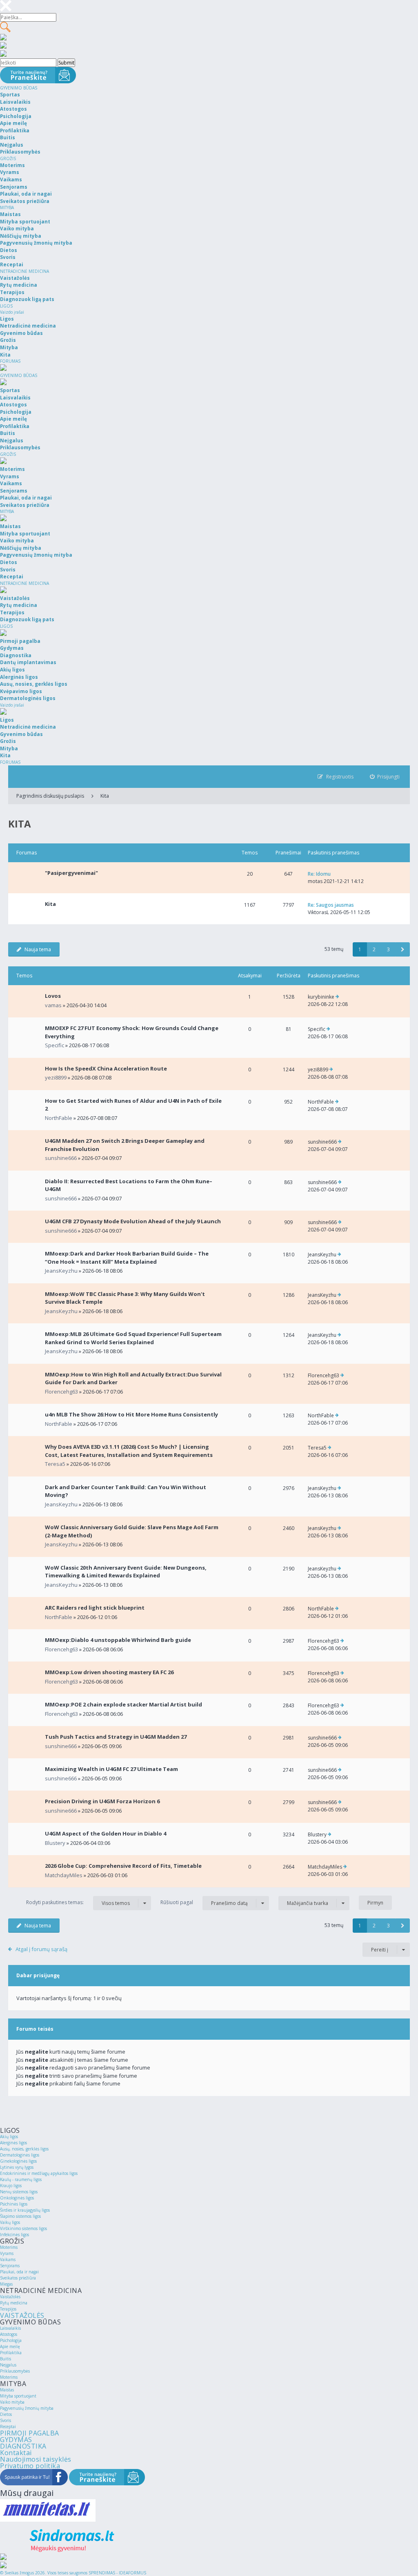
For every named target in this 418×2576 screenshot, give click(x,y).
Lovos (53, 996)
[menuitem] (385, 777)
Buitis (6, 2359)
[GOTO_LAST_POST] (337, 997)
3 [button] (388, 949)
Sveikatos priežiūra (18, 2278)
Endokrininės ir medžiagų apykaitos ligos (39, 2173)
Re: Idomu (319, 874)
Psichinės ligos (14, 2204)
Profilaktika (11, 2353)
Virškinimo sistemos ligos (23, 2228)
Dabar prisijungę (38, 1975)
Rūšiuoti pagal (204, 1902)
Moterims (9, 2247)
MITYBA (7, 207)
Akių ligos (9, 2137)
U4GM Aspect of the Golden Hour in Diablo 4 (106, 1833)
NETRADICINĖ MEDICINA (24, 271)
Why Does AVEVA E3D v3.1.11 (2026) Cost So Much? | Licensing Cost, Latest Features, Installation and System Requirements (129, 1451)
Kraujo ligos (11, 2186)
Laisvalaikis (10, 2328)
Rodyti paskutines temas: (78, 1902)
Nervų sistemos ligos (19, 2192)
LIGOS (6, 306)
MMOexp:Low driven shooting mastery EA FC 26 (109, 1672)
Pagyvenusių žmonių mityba (27, 2408)
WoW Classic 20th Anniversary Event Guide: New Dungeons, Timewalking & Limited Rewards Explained (126, 1572)
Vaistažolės (10, 2297)
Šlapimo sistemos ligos (20, 2216)
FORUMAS (10, 361)
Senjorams (10, 2266)
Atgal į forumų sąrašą (41, 1949)
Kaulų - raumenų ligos (21, 2179)
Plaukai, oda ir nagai (19, 2272)
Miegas (6, 2284)
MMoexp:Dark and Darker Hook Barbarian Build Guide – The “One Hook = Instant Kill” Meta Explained (127, 1258)
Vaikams (8, 2259)
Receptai (8, 2427)
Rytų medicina (14, 2303)
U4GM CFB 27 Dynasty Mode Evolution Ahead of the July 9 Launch (133, 1221)
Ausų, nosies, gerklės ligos (24, 2149)
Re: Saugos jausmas (331, 905)
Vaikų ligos (10, 2222)
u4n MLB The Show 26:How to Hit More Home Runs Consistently (131, 1414)
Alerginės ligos (13, 2143)
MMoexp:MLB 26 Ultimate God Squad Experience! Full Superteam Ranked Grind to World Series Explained (133, 1338)
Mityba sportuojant (18, 2396)
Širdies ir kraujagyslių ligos (25, 2210)
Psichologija (11, 2340)
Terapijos (8, 2309)
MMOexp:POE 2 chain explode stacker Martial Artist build (123, 1704)
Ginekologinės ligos (18, 2161)
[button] (403, 949)
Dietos (6, 2414)
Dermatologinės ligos (20, 2155)
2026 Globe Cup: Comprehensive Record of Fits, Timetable (123, 1866)
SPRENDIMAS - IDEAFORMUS (117, 2573)
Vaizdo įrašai (12, 312)
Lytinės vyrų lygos (17, 2167)
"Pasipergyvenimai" (71, 873)
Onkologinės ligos (17, 2198)
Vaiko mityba (12, 2402)
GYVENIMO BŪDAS (19, 88)
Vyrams (7, 2253)
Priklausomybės (15, 2371)
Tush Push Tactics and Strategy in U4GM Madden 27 (116, 1737)
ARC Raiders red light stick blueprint (95, 1608)
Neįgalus (8, 2365)
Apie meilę (10, 2346)
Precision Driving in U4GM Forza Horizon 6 (102, 1801)
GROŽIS (8, 158)
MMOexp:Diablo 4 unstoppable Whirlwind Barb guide (118, 1640)
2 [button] (374, 949)
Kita (105, 796)
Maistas (7, 2390)
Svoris (6, 2420)
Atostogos (9, 2334)
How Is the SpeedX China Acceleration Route (106, 1068)
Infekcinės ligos (14, 2235)
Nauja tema (38, 949)
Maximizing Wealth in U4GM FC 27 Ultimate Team (111, 1769)
